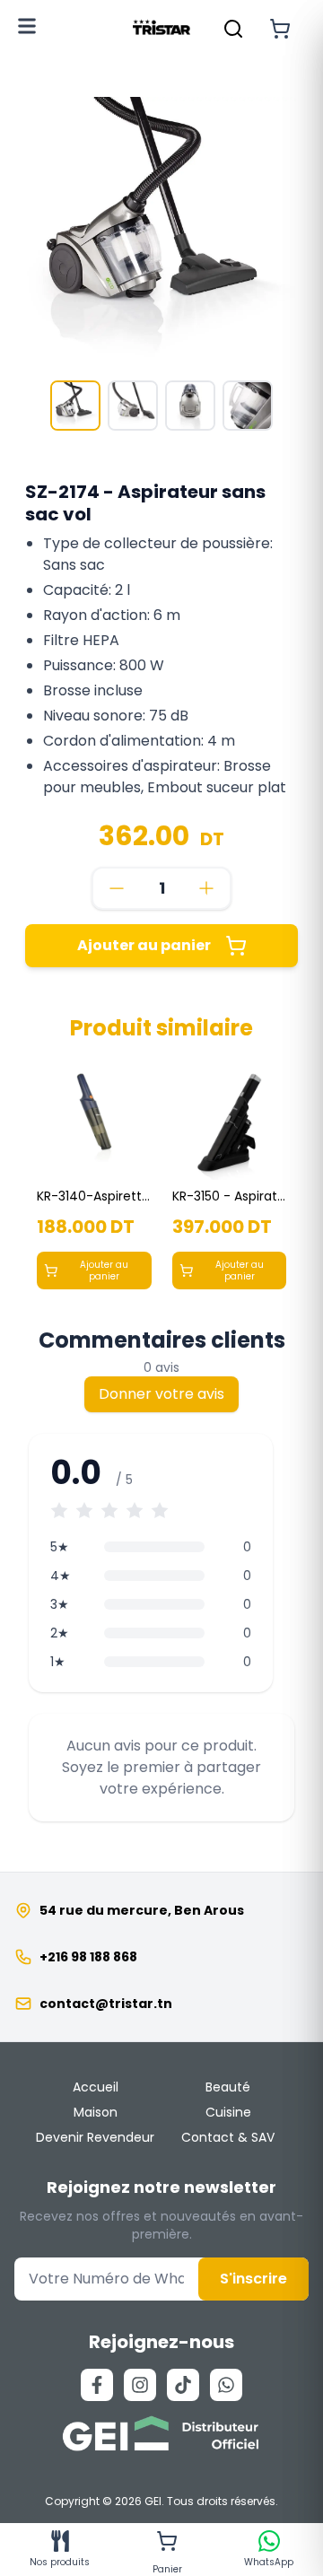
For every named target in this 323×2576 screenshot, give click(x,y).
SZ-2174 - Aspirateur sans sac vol (145, 503)
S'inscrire (253, 2279)
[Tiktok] (183, 2385)
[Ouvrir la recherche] (233, 29)
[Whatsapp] (226, 2385)
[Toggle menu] (27, 26)
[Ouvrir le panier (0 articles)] (280, 29)
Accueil (96, 2087)
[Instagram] (140, 2385)
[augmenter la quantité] (206, 888)
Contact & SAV (228, 2137)
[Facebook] (97, 2385)
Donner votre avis (161, 1394)
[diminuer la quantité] (117, 888)
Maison (96, 2112)
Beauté (228, 2087)
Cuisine (228, 2112)
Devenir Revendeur (95, 2137)
